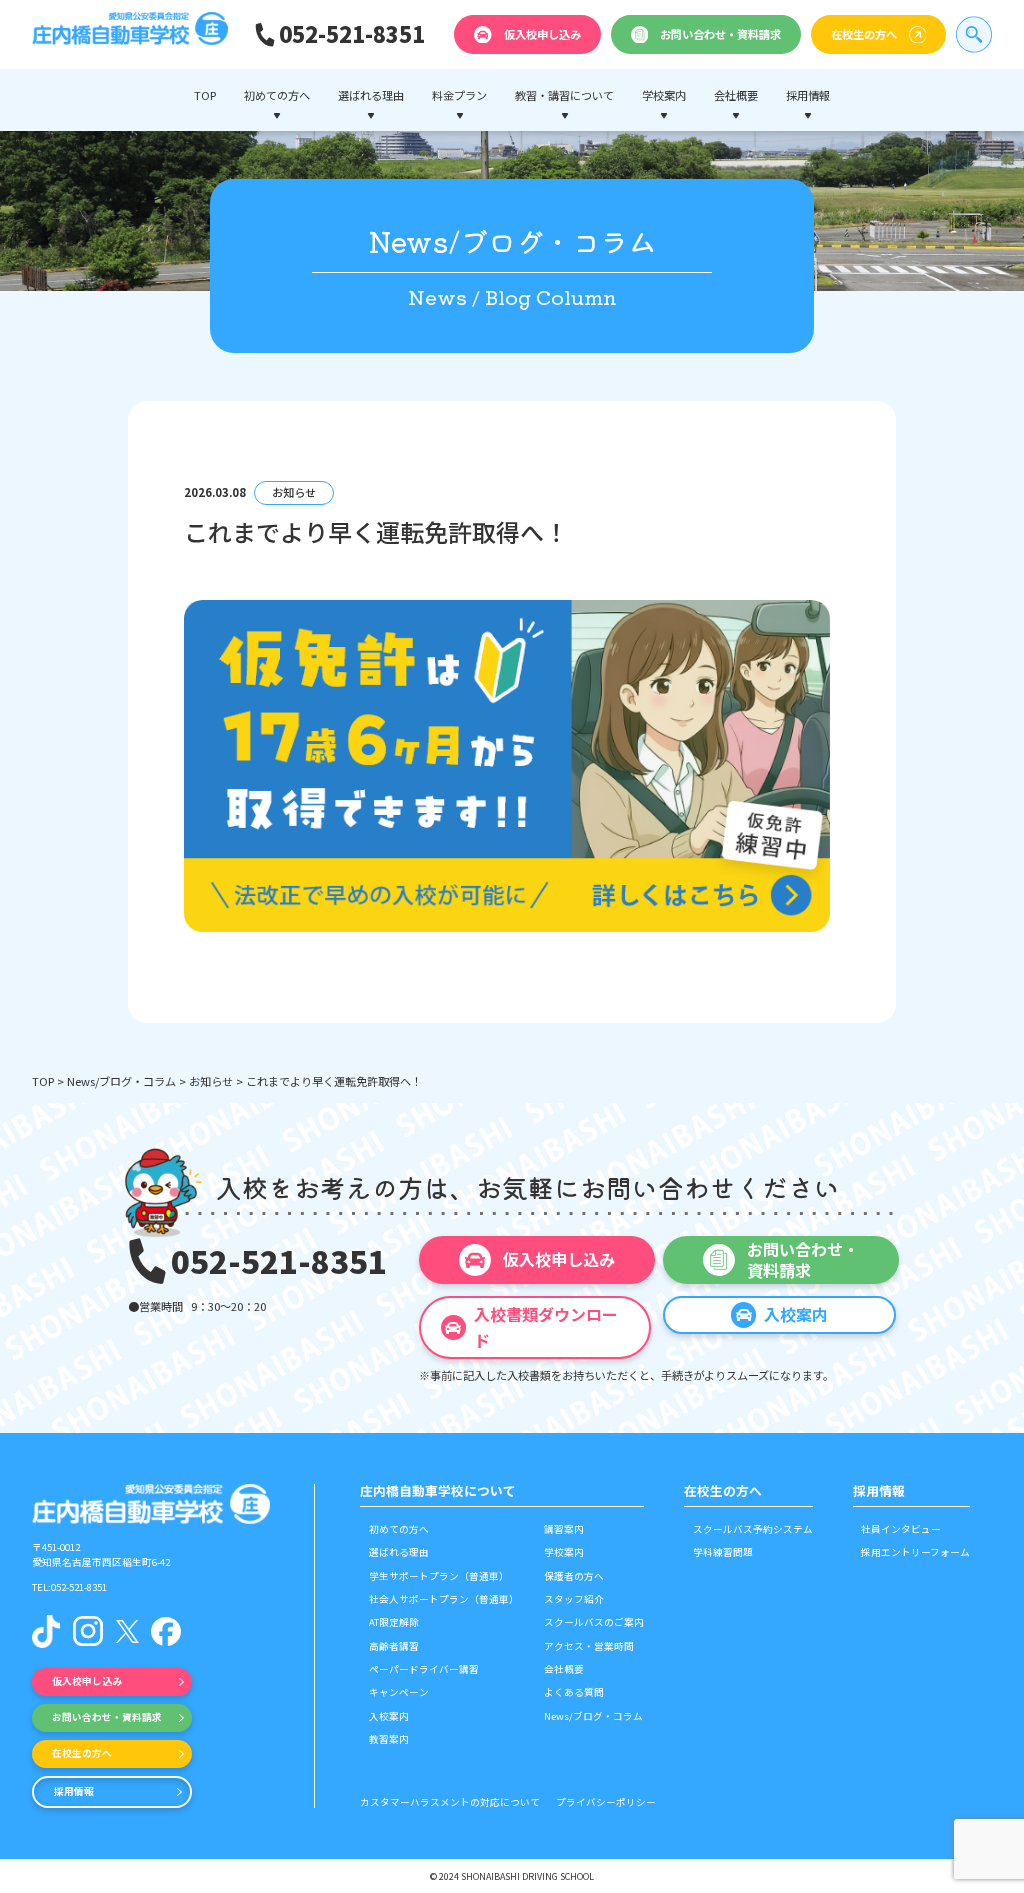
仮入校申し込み (542, 34)
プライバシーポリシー (606, 1802)
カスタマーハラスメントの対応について (450, 1802)
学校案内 (564, 1552)
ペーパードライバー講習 (424, 1669)
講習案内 (564, 1529)
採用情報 (74, 1791)
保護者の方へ (574, 1576)
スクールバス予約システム (753, 1529)
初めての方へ (399, 1529)
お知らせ (211, 1081)
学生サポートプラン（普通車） (439, 1576)
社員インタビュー (901, 1529)
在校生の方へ (864, 34)
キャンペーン (399, 1692)
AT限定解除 (394, 1622)
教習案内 (389, 1739)
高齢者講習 (394, 1646)
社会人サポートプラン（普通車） (444, 1599)
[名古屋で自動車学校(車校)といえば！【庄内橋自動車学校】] (130, 35)
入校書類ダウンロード (546, 1327)
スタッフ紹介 (574, 1599)
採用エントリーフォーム (915, 1552)
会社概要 (564, 1669)
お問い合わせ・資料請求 (720, 34)
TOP (205, 95)
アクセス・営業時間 (589, 1646)
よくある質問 (574, 1692)
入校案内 (389, 1716)
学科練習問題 (723, 1552)
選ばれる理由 (399, 1552)
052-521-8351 (352, 33)
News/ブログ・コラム (121, 1081)
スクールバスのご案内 (594, 1622)
